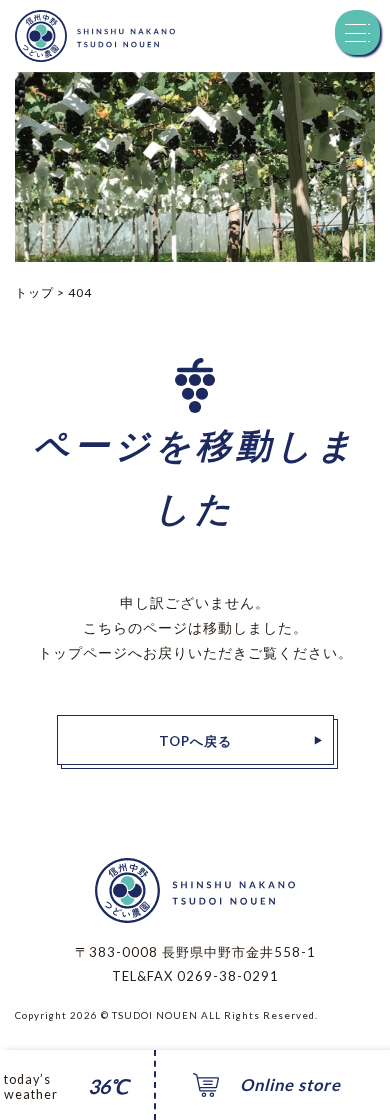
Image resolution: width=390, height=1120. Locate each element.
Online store (290, 1085)
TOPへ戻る (195, 741)
